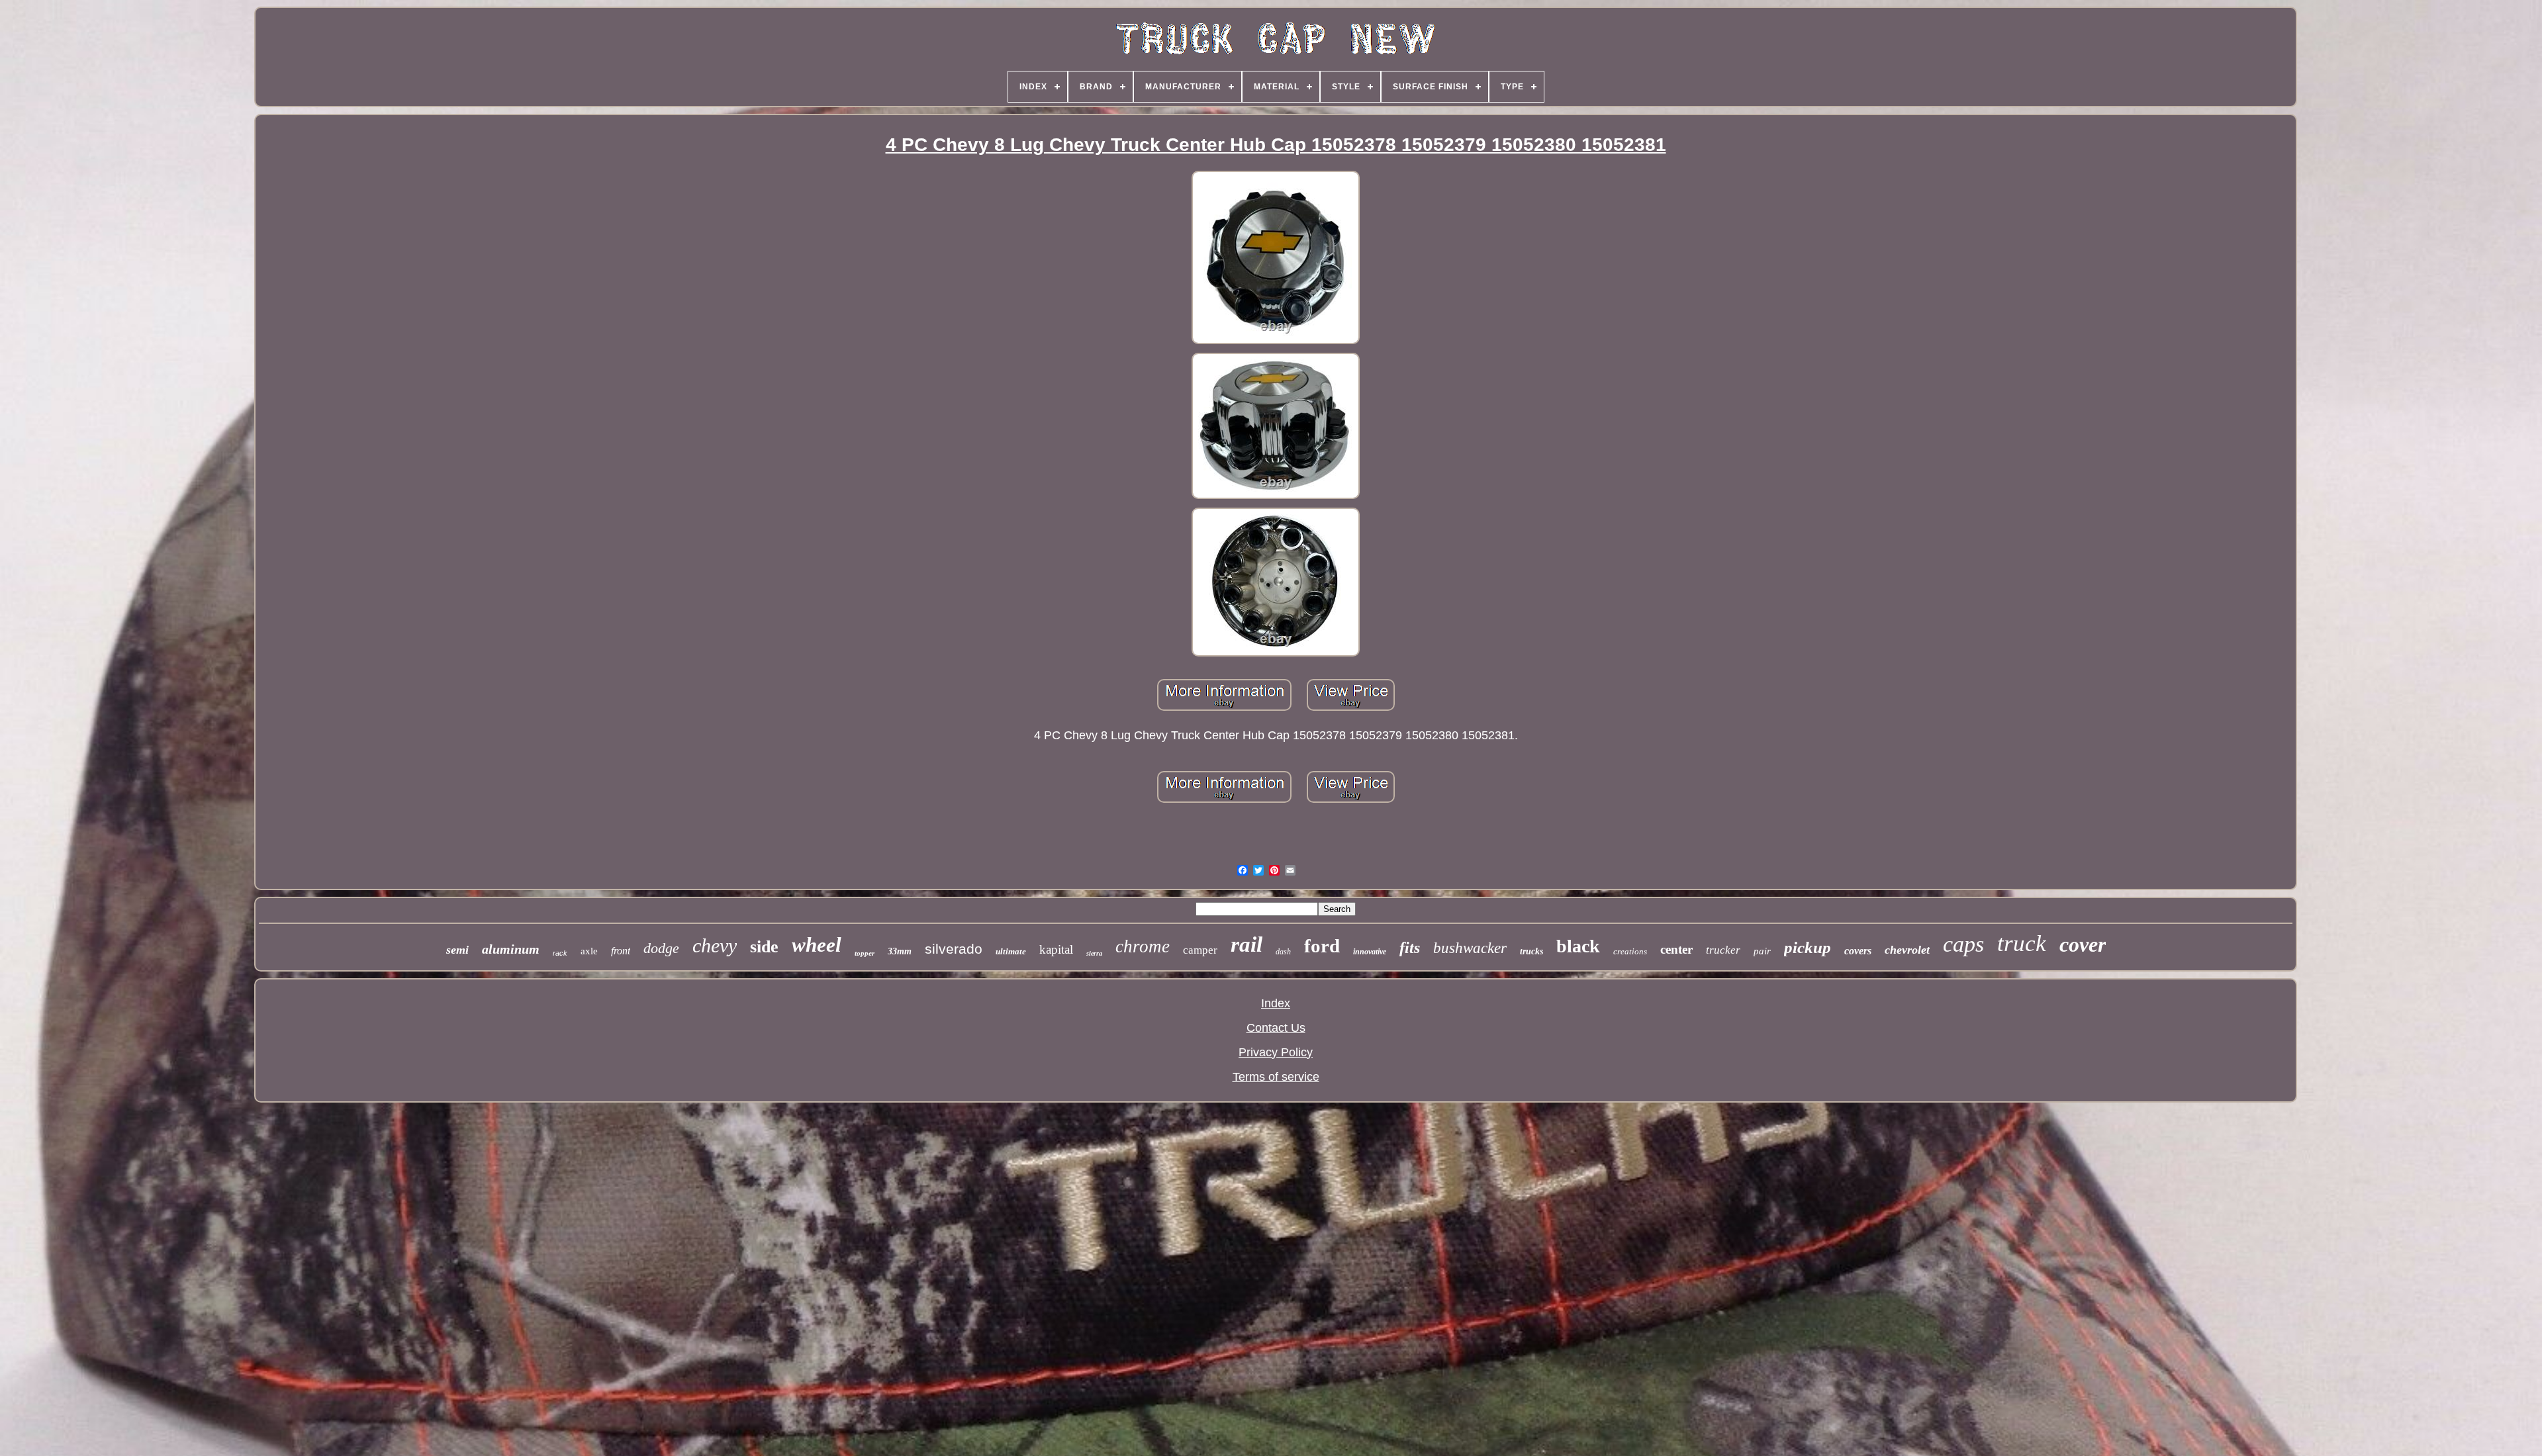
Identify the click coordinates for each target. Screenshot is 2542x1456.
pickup (1808, 947)
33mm (900, 951)
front (621, 951)
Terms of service (1276, 1077)
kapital (1056, 949)
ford (1322, 946)
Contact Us (1276, 1028)
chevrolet (1907, 950)
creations (1630, 951)
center (1676, 949)
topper (865, 953)
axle (589, 951)
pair (1762, 951)
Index (1276, 1003)
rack (560, 953)
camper (1200, 950)
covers (1858, 951)
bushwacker (1470, 948)
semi (457, 950)
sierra (1094, 953)
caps (1963, 944)
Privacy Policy (1276, 1052)
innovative (1370, 952)
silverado (954, 949)
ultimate (1011, 951)
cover (2083, 944)
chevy (715, 945)
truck (2022, 943)
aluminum (511, 949)
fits (1410, 948)
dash (1283, 952)
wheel (817, 945)
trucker (1723, 950)
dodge (661, 948)
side (764, 947)
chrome (1143, 946)
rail (1247, 944)
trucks (1531, 951)
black (1578, 946)
